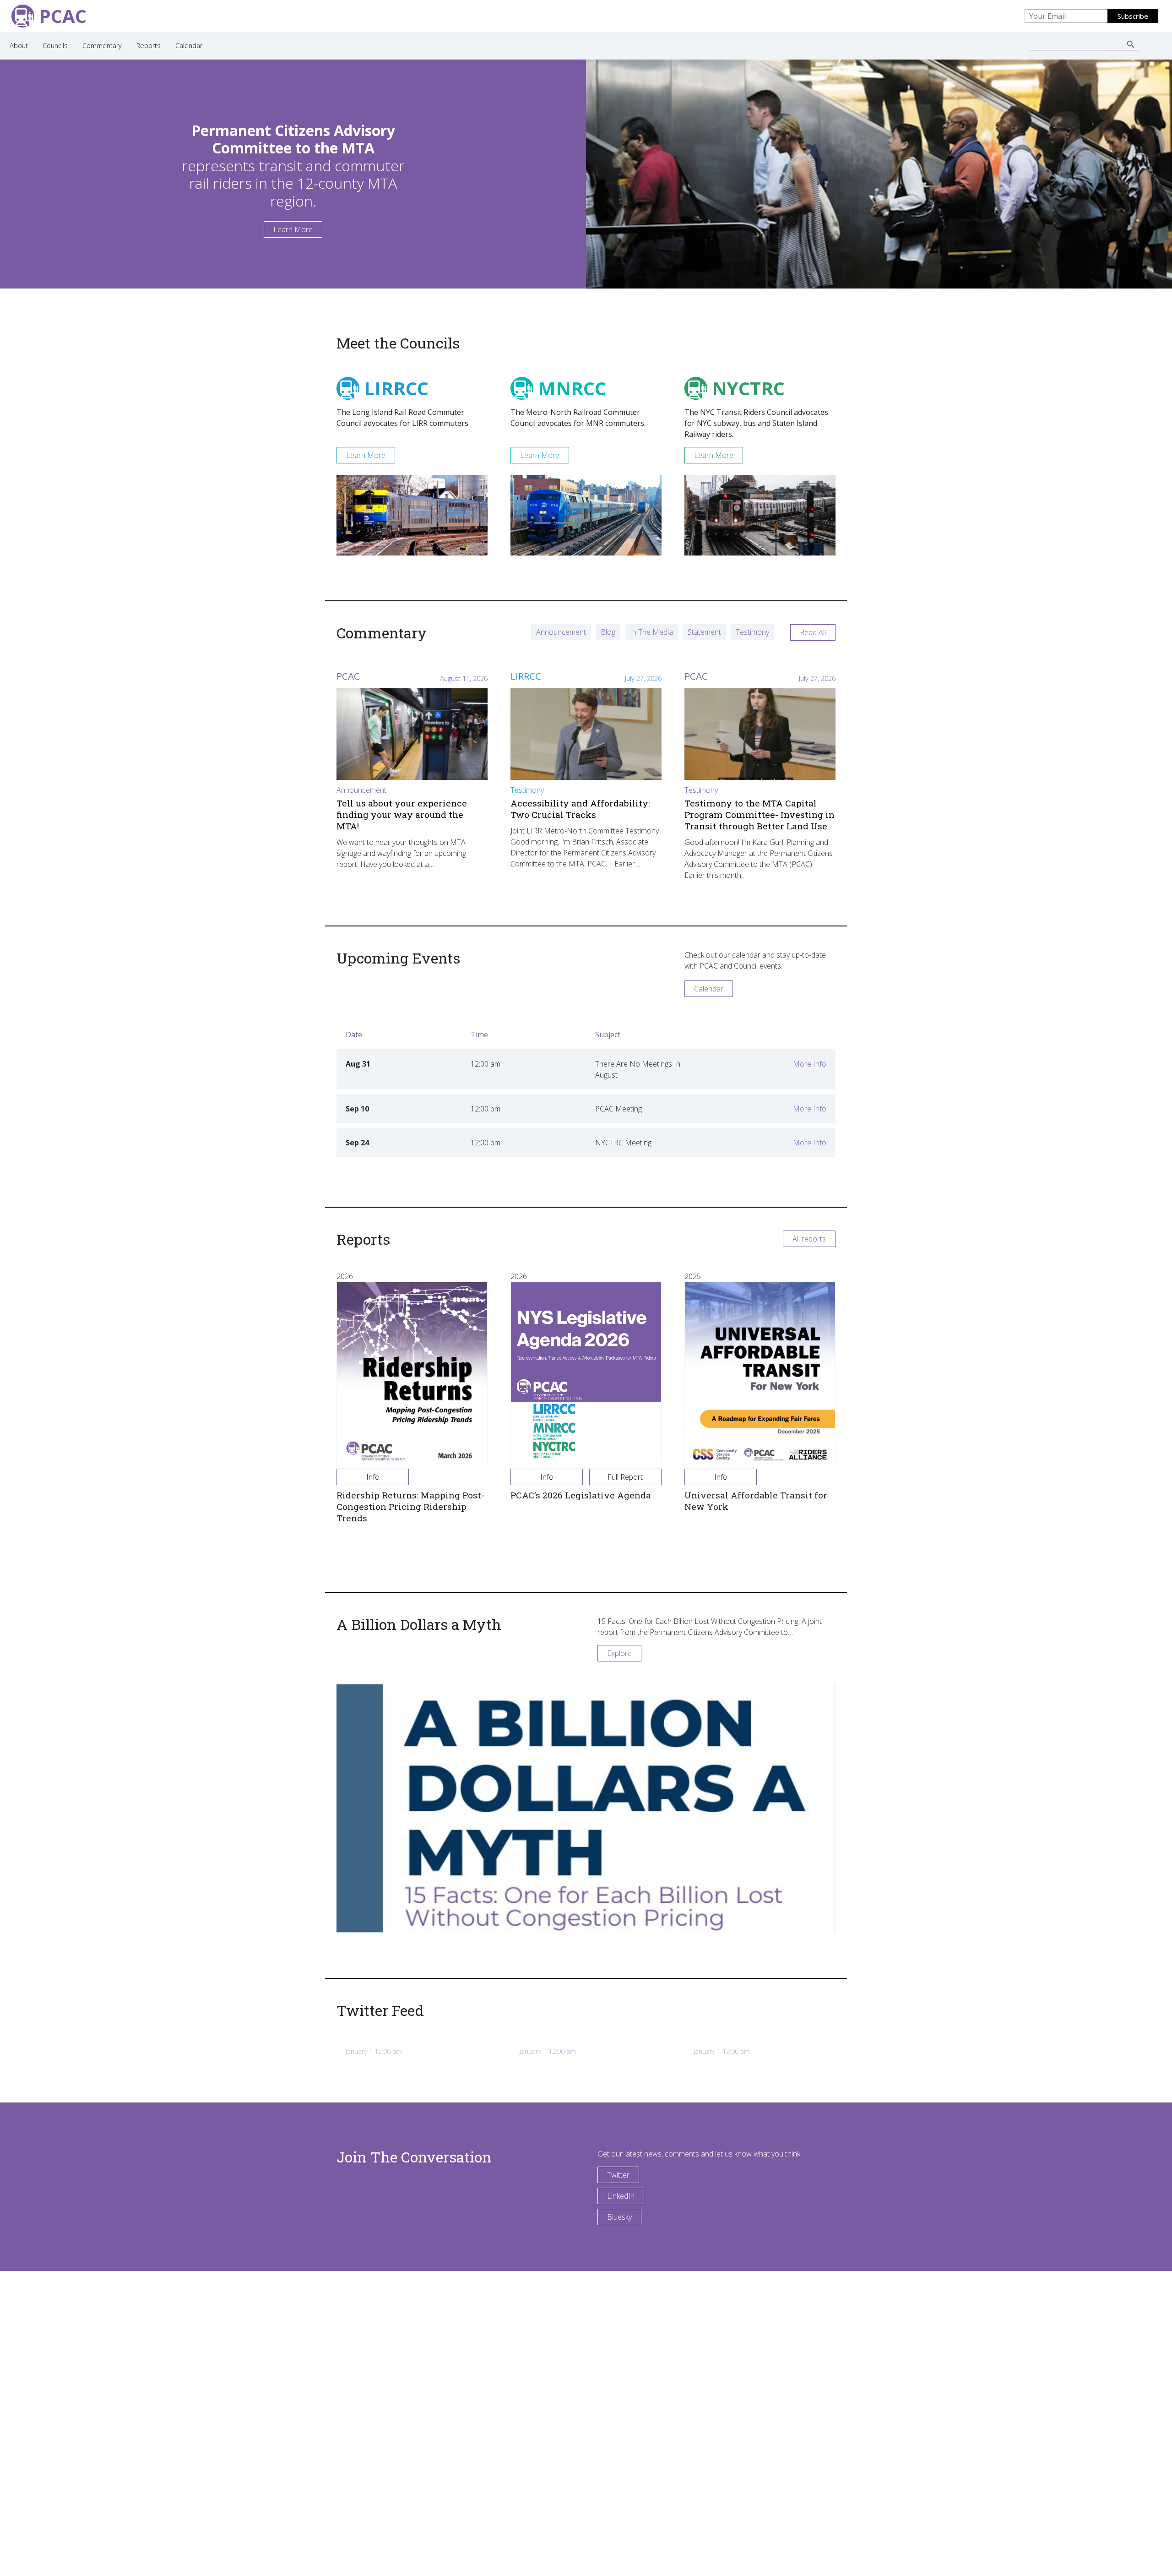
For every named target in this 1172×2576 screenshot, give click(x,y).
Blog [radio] (608, 632)
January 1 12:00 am (374, 2051)
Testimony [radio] (752, 632)
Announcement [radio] (561, 632)
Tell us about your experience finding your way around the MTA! (402, 814)
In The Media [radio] (651, 632)
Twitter (618, 2175)
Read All (813, 632)
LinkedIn (621, 2196)
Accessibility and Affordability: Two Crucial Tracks (580, 809)
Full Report (625, 1477)
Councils (55, 46)
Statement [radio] (704, 632)
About (19, 46)
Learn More (293, 229)
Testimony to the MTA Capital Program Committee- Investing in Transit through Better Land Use (760, 814)
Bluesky (619, 2217)
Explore (619, 1653)
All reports (809, 1239)
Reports (149, 46)
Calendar (189, 46)
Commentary (102, 46)
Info (373, 1477)
